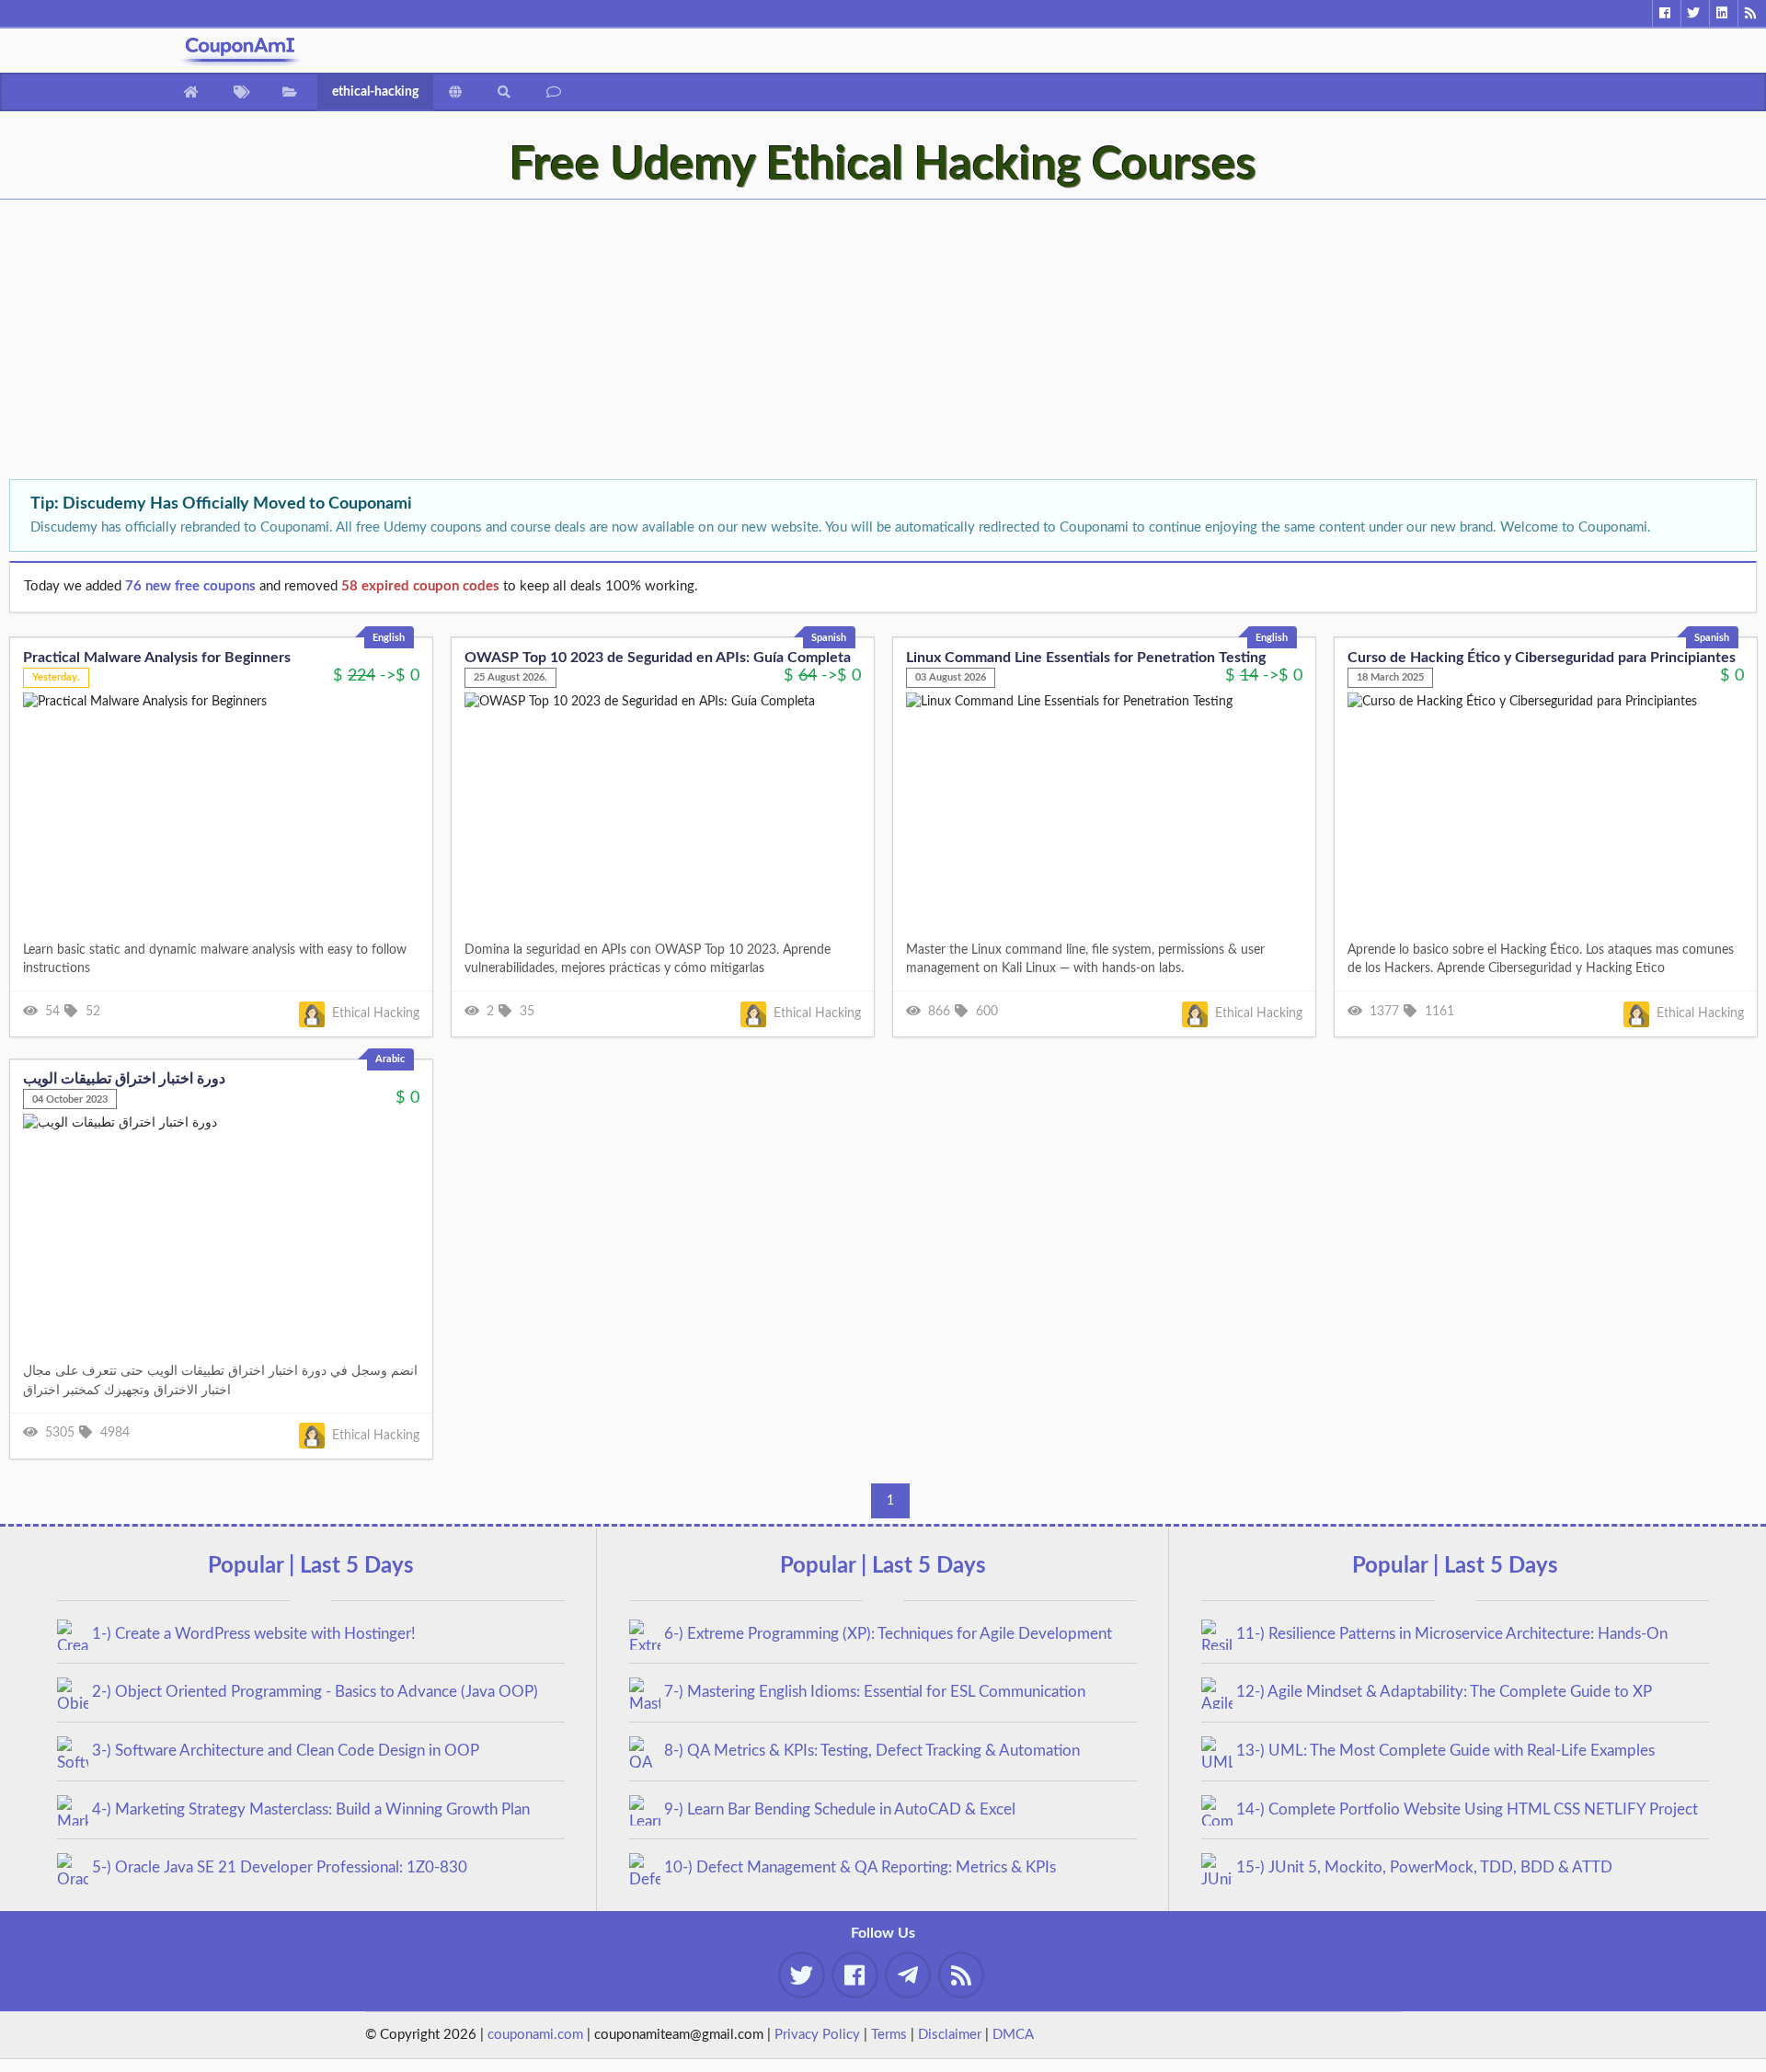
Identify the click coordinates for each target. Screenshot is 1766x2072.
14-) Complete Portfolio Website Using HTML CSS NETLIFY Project (1467, 1809)
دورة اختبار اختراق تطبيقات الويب (124, 1079)
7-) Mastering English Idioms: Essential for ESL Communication (875, 1692)
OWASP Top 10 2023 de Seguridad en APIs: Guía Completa (658, 658)
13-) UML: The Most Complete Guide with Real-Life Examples (1445, 1751)
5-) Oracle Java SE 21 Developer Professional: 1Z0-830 (280, 1867)
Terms (889, 2035)
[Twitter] (1695, 13)
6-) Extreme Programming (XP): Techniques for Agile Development (888, 1634)
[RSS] (1752, 13)
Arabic (390, 1059)
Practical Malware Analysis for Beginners (157, 658)
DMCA (1013, 2035)
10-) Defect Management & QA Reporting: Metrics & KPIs (860, 1867)
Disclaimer (950, 2035)
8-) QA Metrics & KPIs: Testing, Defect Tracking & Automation (872, 1751)
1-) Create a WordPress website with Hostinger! (254, 1634)
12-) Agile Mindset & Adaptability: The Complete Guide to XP (1444, 1692)
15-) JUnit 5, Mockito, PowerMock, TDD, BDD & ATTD (1424, 1867)
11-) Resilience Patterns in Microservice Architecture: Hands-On (1452, 1634)
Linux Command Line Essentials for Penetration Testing (1086, 658)
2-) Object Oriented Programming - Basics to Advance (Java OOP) (315, 1692)
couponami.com (535, 2035)
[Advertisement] (552, 341)
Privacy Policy (817, 2035)
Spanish (829, 638)
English (389, 638)
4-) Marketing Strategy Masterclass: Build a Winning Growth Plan (311, 1809)
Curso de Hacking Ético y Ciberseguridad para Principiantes (1542, 658)
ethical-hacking (375, 92)
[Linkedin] (1723, 13)
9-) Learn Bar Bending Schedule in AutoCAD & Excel (840, 1809)
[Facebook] (1666, 13)
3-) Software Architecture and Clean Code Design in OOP (286, 1751)
